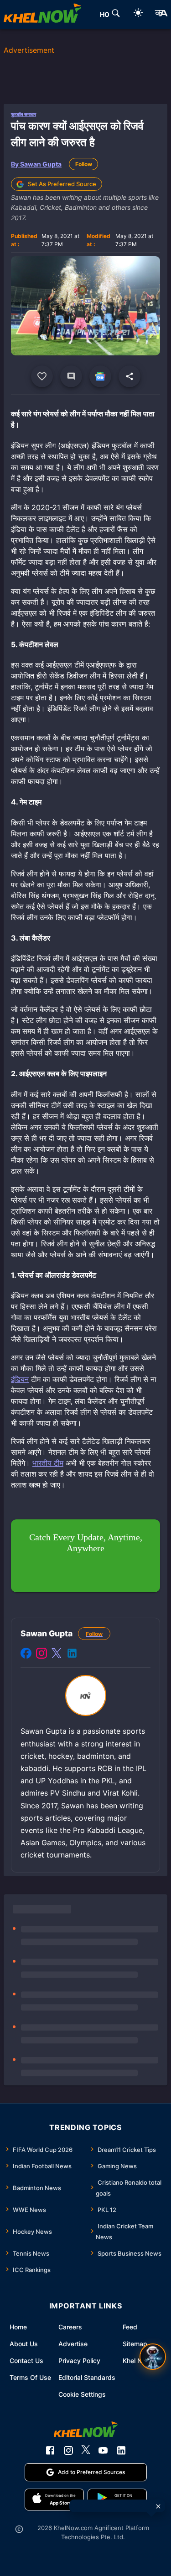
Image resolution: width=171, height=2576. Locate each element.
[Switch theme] (138, 14)
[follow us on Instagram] (68, 2450)
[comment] (71, 376)
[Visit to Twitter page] (57, 1655)
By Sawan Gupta (36, 164)
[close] (158, 2506)
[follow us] (100, 376)
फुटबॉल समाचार (23, 114)
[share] (130, 376)
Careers (70, 2327)
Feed (130, 2327)
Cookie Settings (82, 2394)
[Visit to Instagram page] (41, 1655)
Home (18, 2327)
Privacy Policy (79, 2361)
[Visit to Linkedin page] (72, 1655)
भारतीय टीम (48, 1463)
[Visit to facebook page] (26, 1655)
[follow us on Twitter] (86, 2450)
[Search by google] (116, 15)
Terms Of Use (30, 2377)
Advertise (73, 2344)
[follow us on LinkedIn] (121, 2450)
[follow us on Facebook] (50, 2450)
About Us (24, 2344)
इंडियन (20, 1379)
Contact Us (26, 2361)
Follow (84, 164)
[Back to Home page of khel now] (42, 15)
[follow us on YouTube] (103, 2450)
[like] (42, 376)
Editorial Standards (87, 2377)
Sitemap (135, 2344)
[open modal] (153, 2357)
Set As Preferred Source (62, 184)
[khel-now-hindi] (161, 15)
